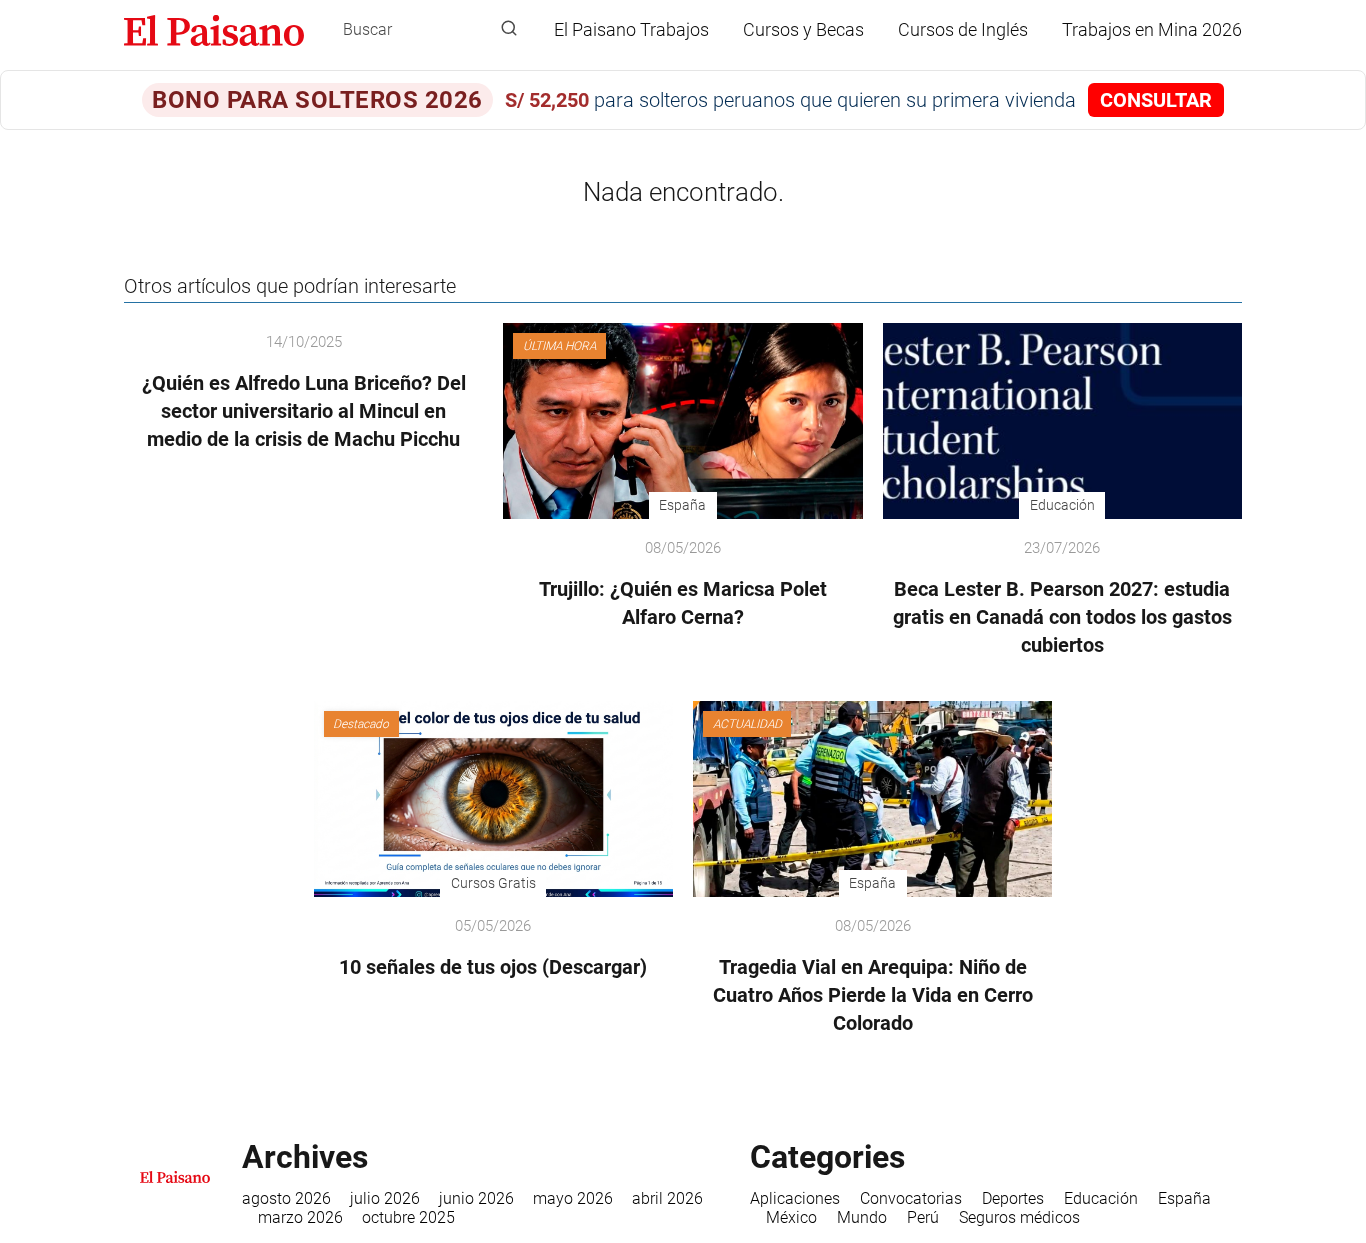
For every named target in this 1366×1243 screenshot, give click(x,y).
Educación (1101, 1198)
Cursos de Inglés (963, 29)
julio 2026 (385, 1198)
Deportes (1013, 1198)
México (791, 1217)
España (1184, 1198)
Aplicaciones (795, 1198)
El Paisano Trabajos (631, 29)
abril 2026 (667, 1198)
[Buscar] (509, 29)
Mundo (862, 1217)
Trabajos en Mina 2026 (1152, 29)
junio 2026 (476, 1198)
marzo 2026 (300, 1217)
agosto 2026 (286, 1198)
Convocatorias (911, 1198)
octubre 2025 (408, 1217)
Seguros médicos (1019, 1217)
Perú (923, 1217)
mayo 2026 (573, 1198)
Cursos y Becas (803, 29)
